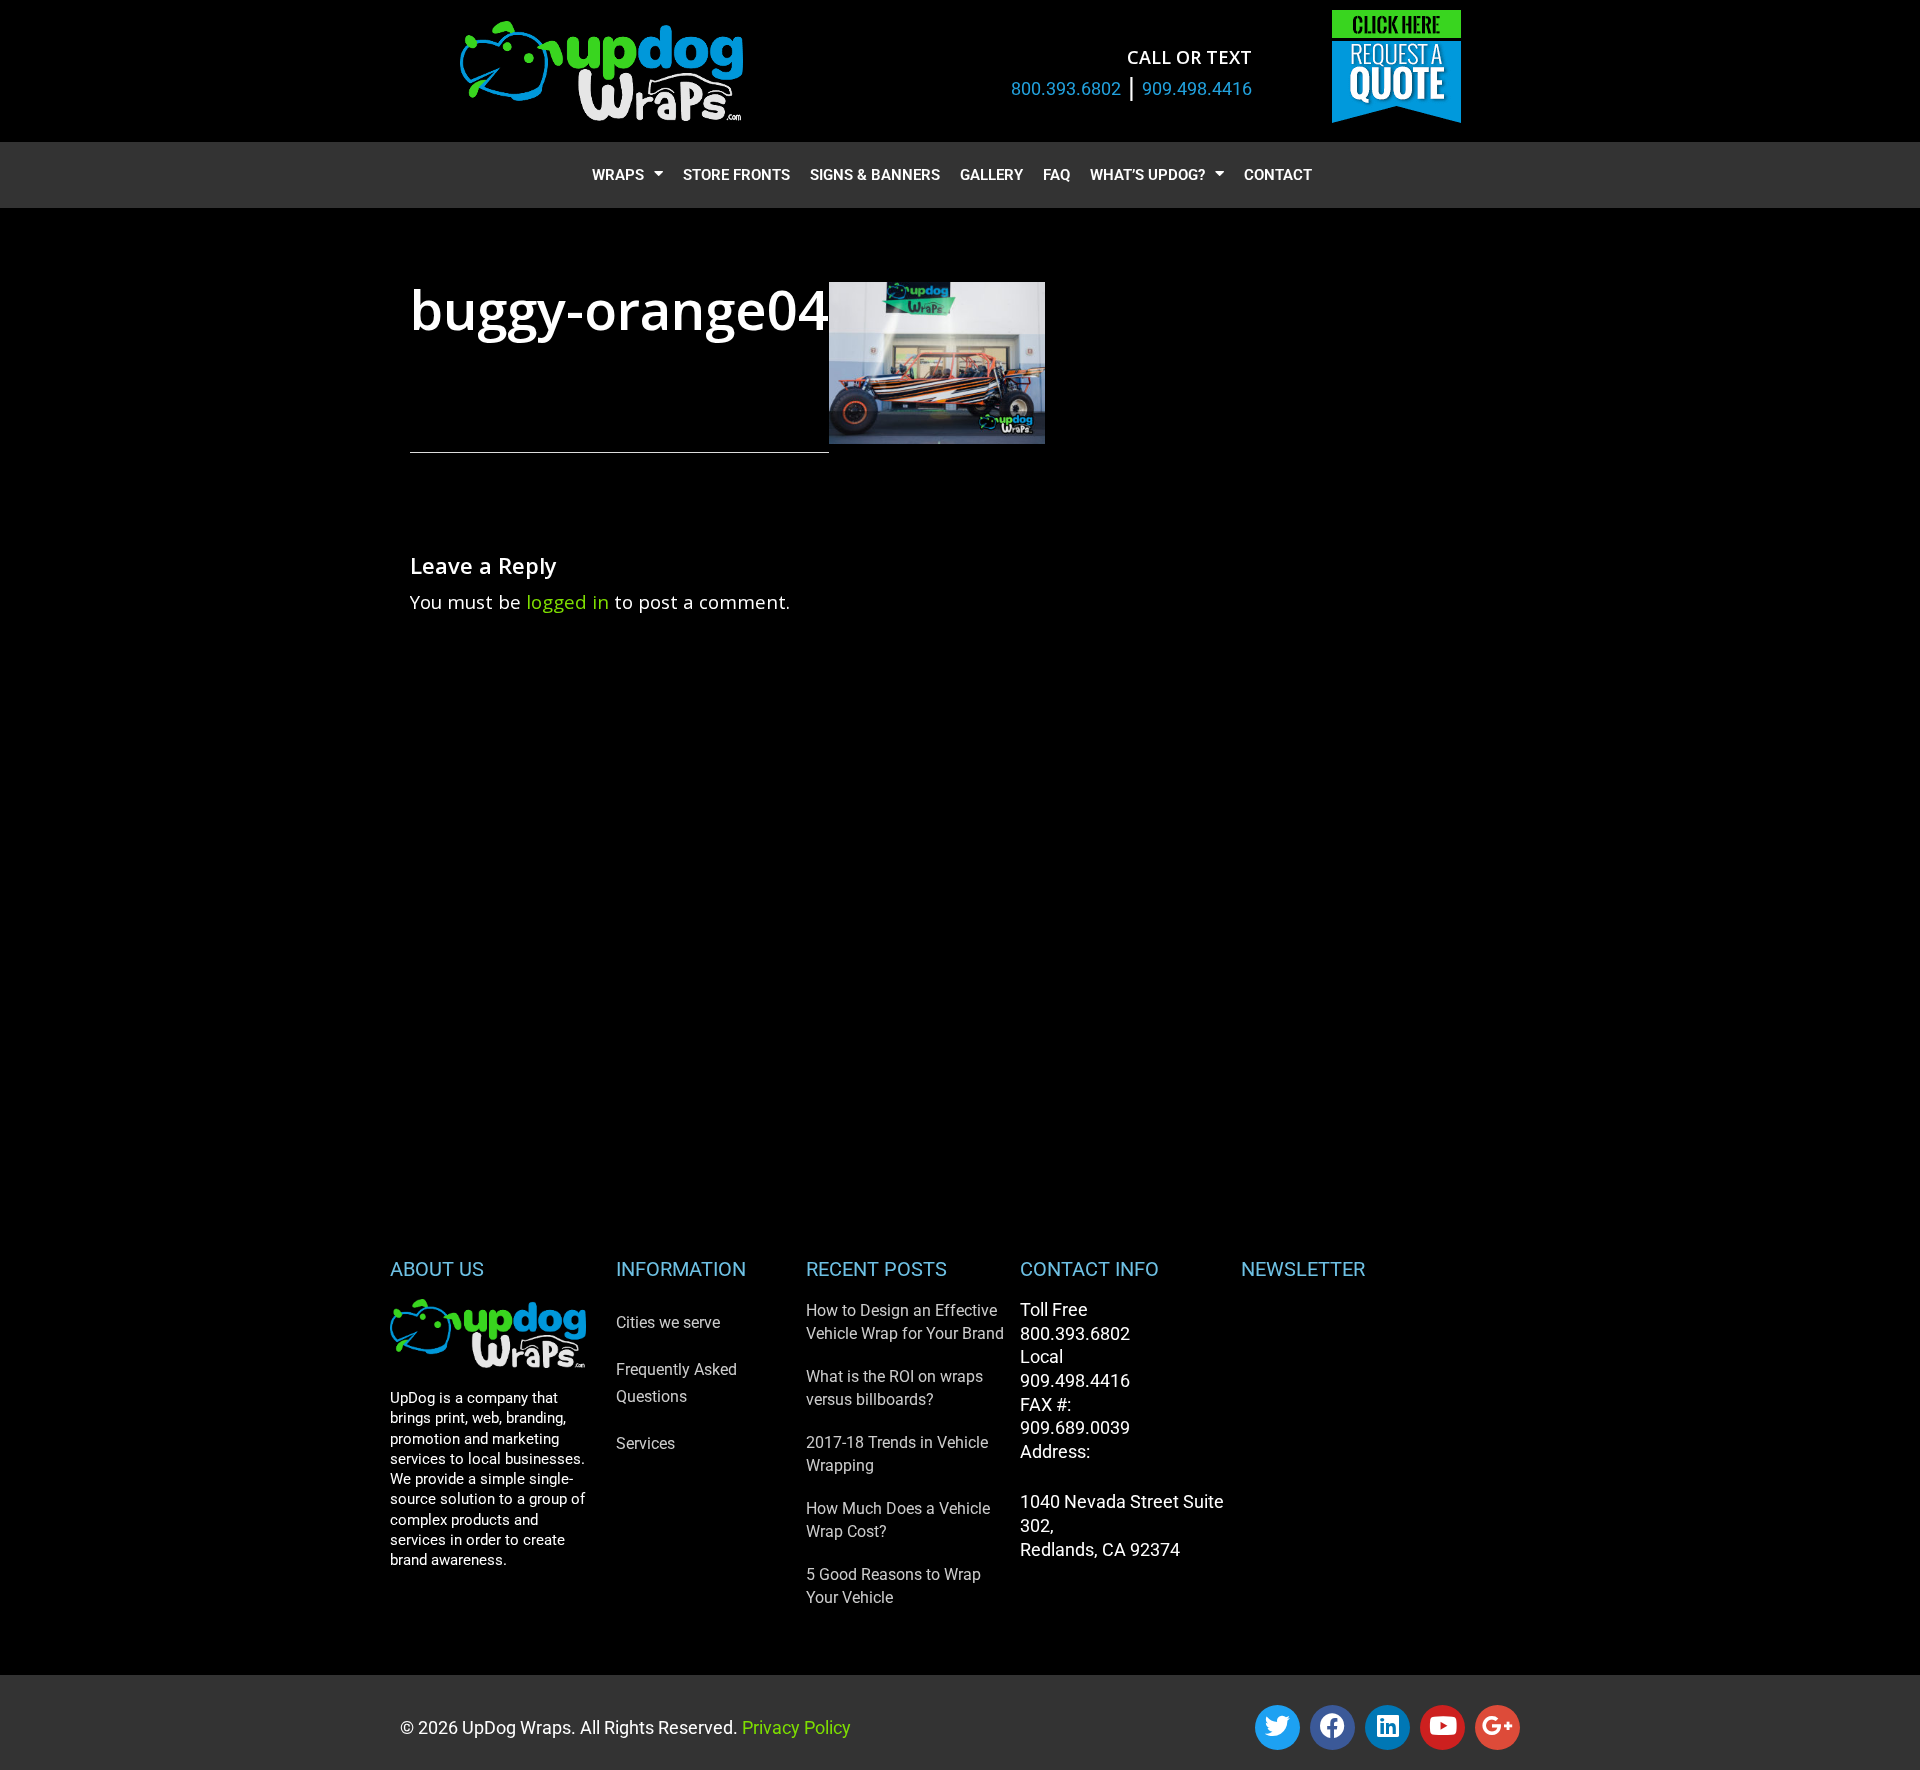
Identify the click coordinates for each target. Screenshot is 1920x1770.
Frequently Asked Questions (676, 1383)
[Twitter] (1277, 1727)
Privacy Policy (794, 1727)
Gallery (991, 175)
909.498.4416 (1197, 88)
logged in (567, 601)
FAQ (1056, 175)
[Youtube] (1442, 1727)
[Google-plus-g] (1497, 1727)
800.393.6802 (1066, 88)
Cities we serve (668, 1322)
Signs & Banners (875, 175)
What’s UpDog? (1147, 175)
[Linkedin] (1387, 1727)
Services (645, 1443)
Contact (1278, 175)
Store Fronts (736, 175)
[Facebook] (1332, 1727)
